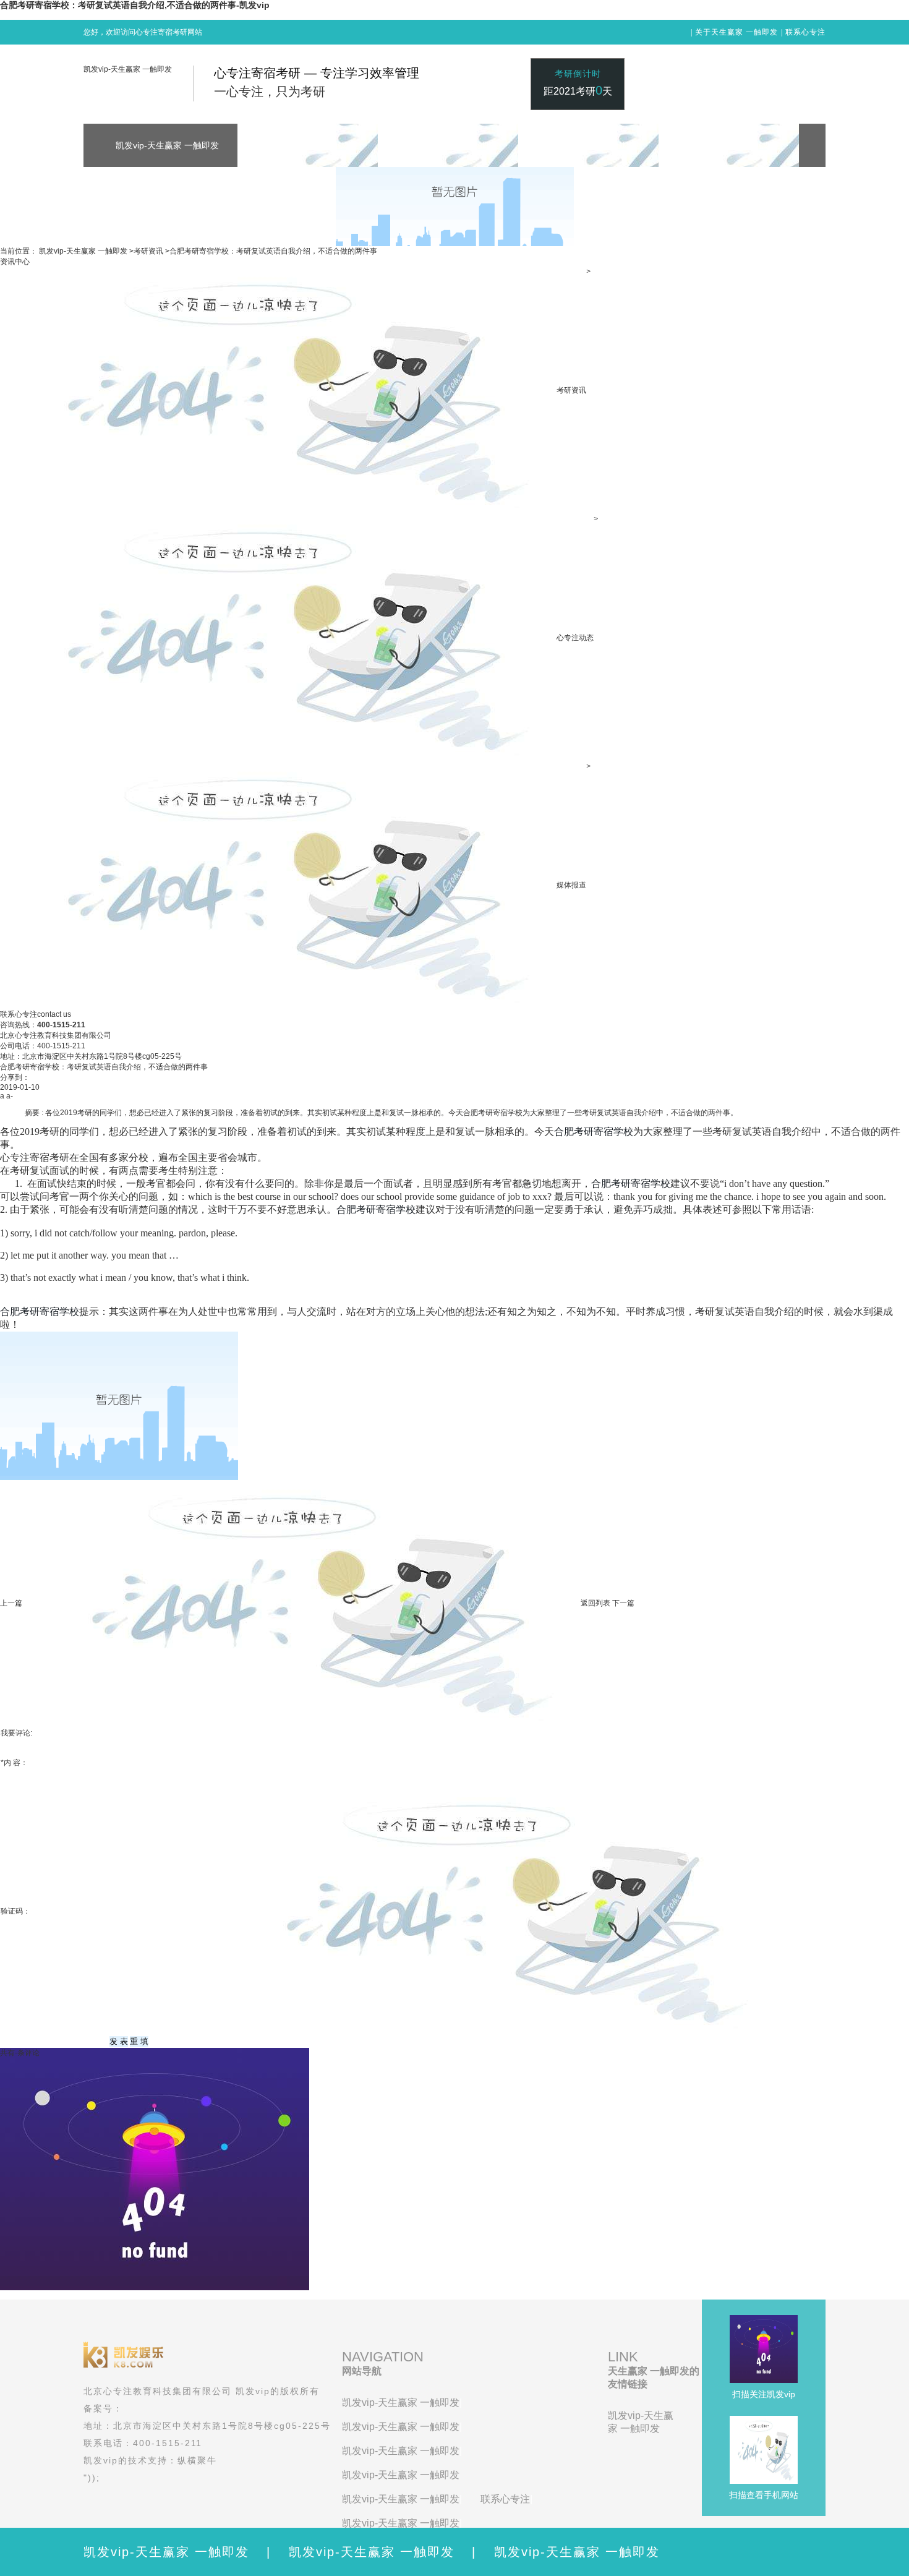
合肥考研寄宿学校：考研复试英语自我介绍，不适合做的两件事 (273, 251)
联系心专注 (805, 32)
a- (10, 1096)
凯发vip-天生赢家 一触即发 (128, 69)
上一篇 (11, 1603)
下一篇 (623, 1603)
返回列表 (595, 1603)
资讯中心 (15, 262)
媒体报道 (571, 885)
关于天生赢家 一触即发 (736, 32)
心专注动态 (575, 638)
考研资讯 (148, 251)
